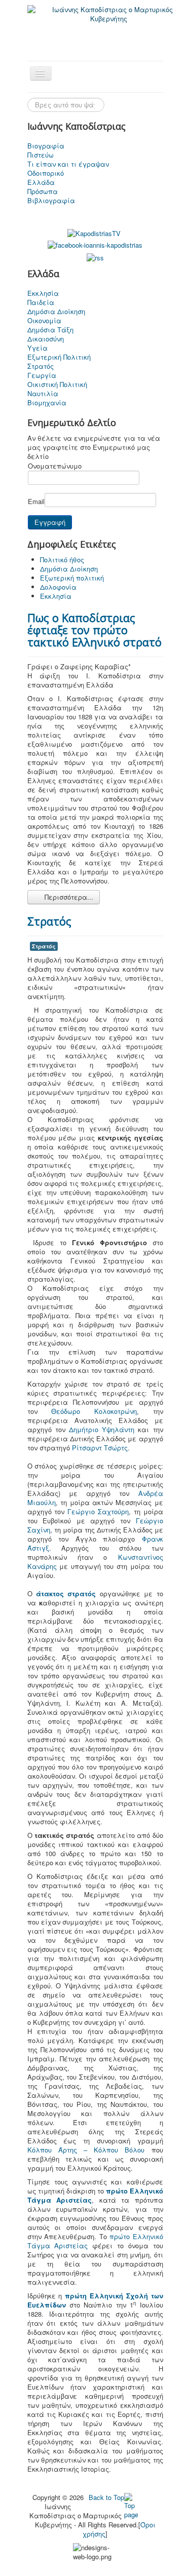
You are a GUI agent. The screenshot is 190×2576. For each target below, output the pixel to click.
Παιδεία (41, 302)
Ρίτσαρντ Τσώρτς (100, 1448)
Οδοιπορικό (46, 173)
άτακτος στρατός (66, 1593)
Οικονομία (44, 321)
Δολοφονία (58, 587)
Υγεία (37, 348)
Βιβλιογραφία (51, 201)
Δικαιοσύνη (46, 339)
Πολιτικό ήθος (62, 560)
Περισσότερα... (68, 897)
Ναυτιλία (43, 394)
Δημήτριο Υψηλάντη (102, 1429)
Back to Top (106, 2497)
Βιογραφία (46, 146)
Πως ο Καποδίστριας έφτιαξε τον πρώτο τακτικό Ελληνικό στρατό (94, 630)
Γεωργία (42, 375)
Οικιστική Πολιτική (57, 385)
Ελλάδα (41, 182)
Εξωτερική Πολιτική (59, 357)
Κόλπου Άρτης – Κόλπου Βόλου (86, 2150)
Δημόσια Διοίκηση (56, 312)
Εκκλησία (43, 293)
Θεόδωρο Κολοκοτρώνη (94, 1411)
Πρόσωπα (43, 191)
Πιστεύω (41, 155)
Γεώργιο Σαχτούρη (98, 1511)
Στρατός (41, 366)
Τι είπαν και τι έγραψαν (68, 164)
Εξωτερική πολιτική (72, 578)
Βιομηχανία (47, 403)
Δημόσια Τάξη (50, 330)
